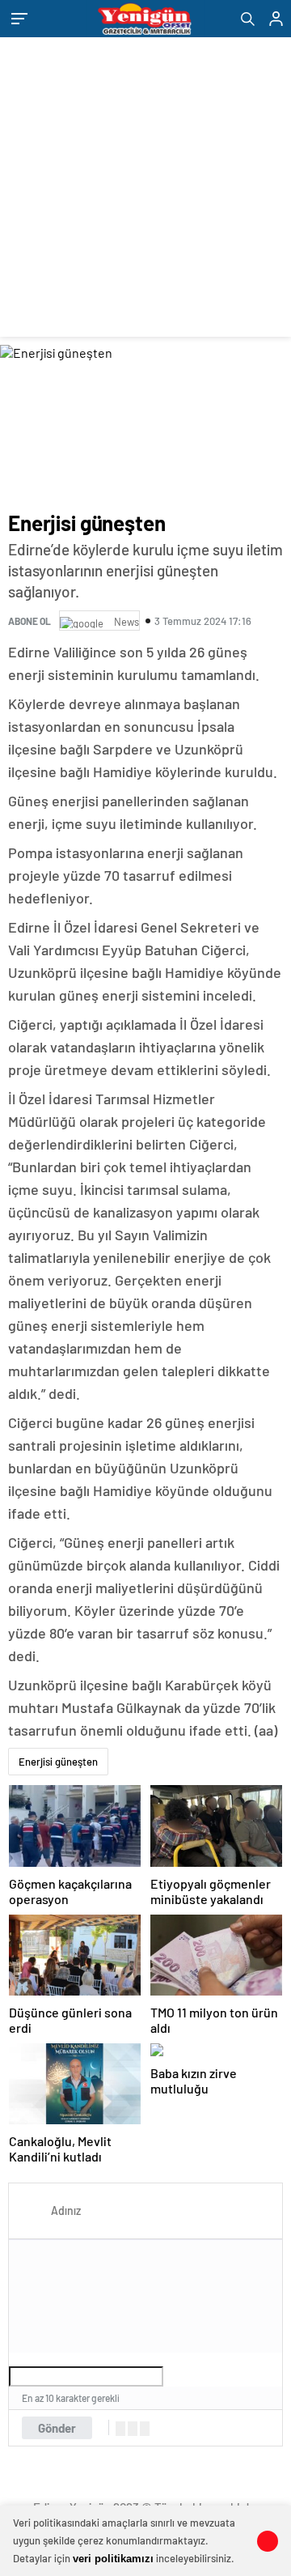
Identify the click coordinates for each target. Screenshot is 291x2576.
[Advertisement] (145, 191)
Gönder (57, 2428)
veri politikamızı (113, 2559)
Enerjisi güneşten (58, 1762)
